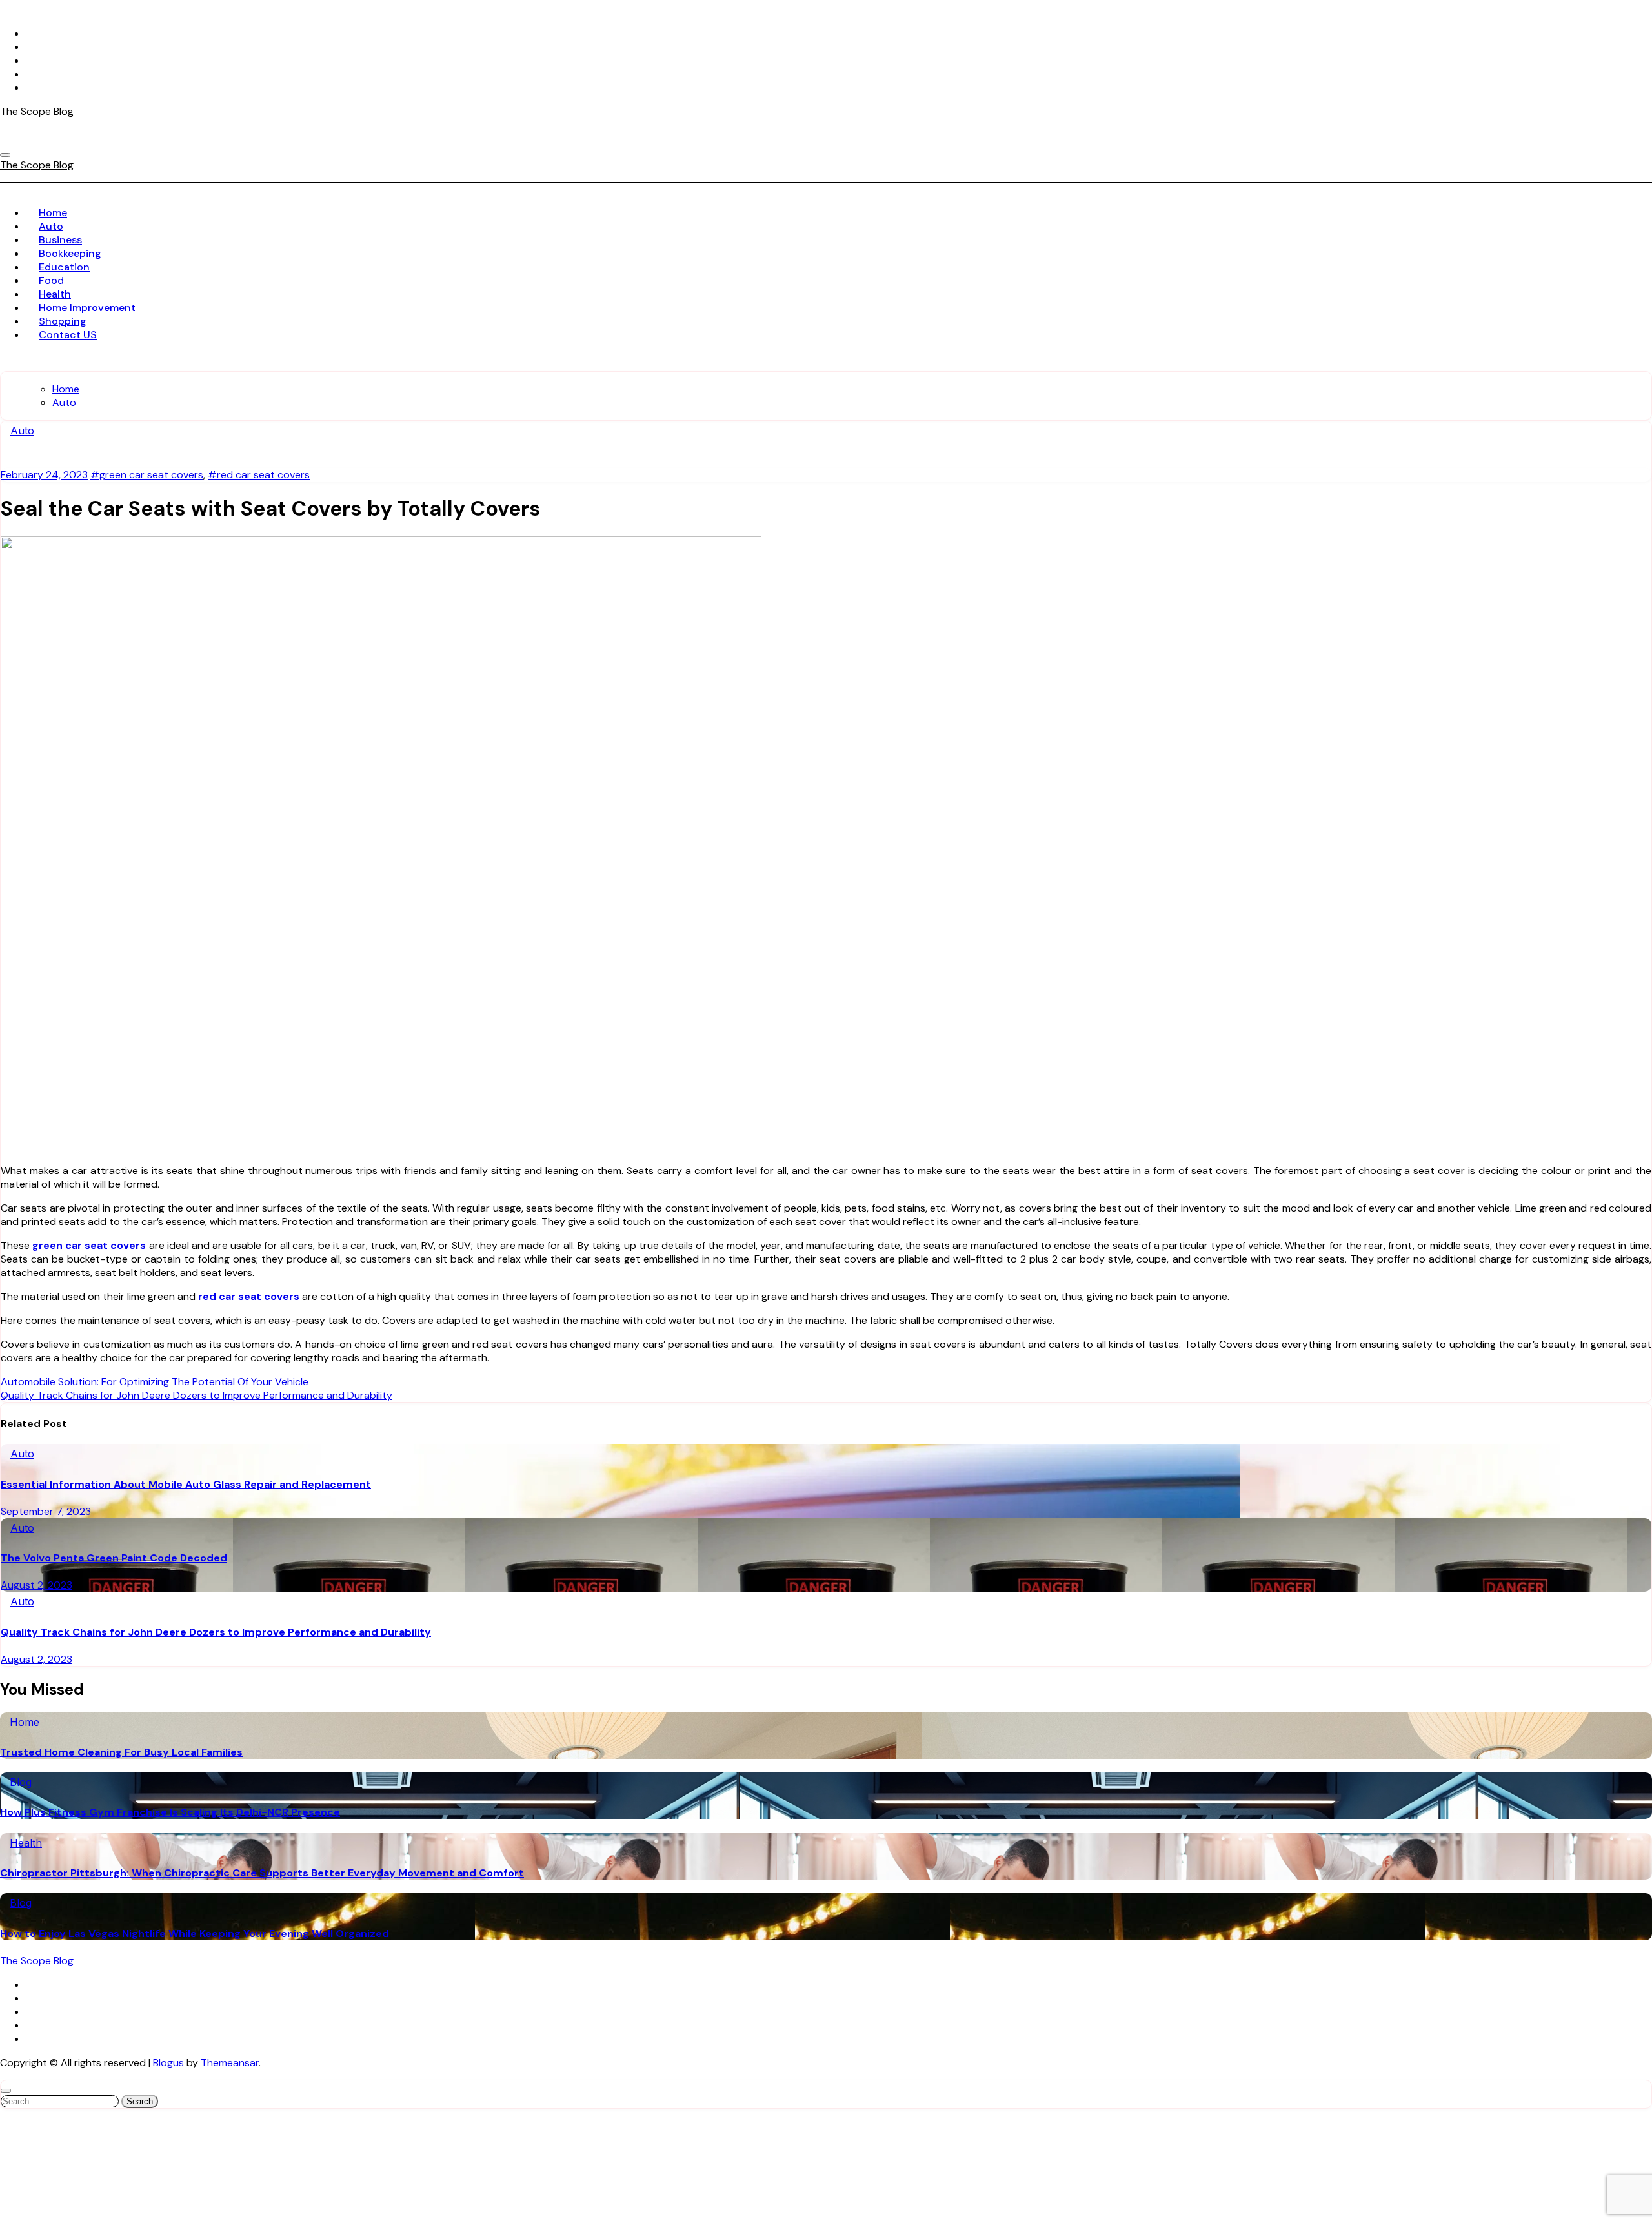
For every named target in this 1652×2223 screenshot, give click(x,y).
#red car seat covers (259, 475)
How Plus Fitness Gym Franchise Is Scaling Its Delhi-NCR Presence (170, 1812)
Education (64, 267)
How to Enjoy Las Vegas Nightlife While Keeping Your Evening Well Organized (195, 1934)
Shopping (63, 321)
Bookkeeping (70, 253)
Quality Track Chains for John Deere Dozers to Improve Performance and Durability (216, 1632)
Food (51, 280)
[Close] (6, 2091)
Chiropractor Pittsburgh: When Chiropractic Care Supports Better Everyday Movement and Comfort (262, 1873)
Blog (21, 1782)
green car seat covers (89, 1245)
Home (53, 213)
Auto (51, 226)
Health (55, 294)
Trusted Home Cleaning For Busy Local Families (121, 1752)
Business (60, 240)
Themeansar (230, 2063)
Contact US (68, 335)
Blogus (168, 2063)
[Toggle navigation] (5, 155)
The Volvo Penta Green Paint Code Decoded (114, 1558)
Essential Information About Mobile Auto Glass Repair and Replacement (186, 1484)
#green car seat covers (147, 475)
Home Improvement (87, 308)
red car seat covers (249, 1296)
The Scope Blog (37, 111)
